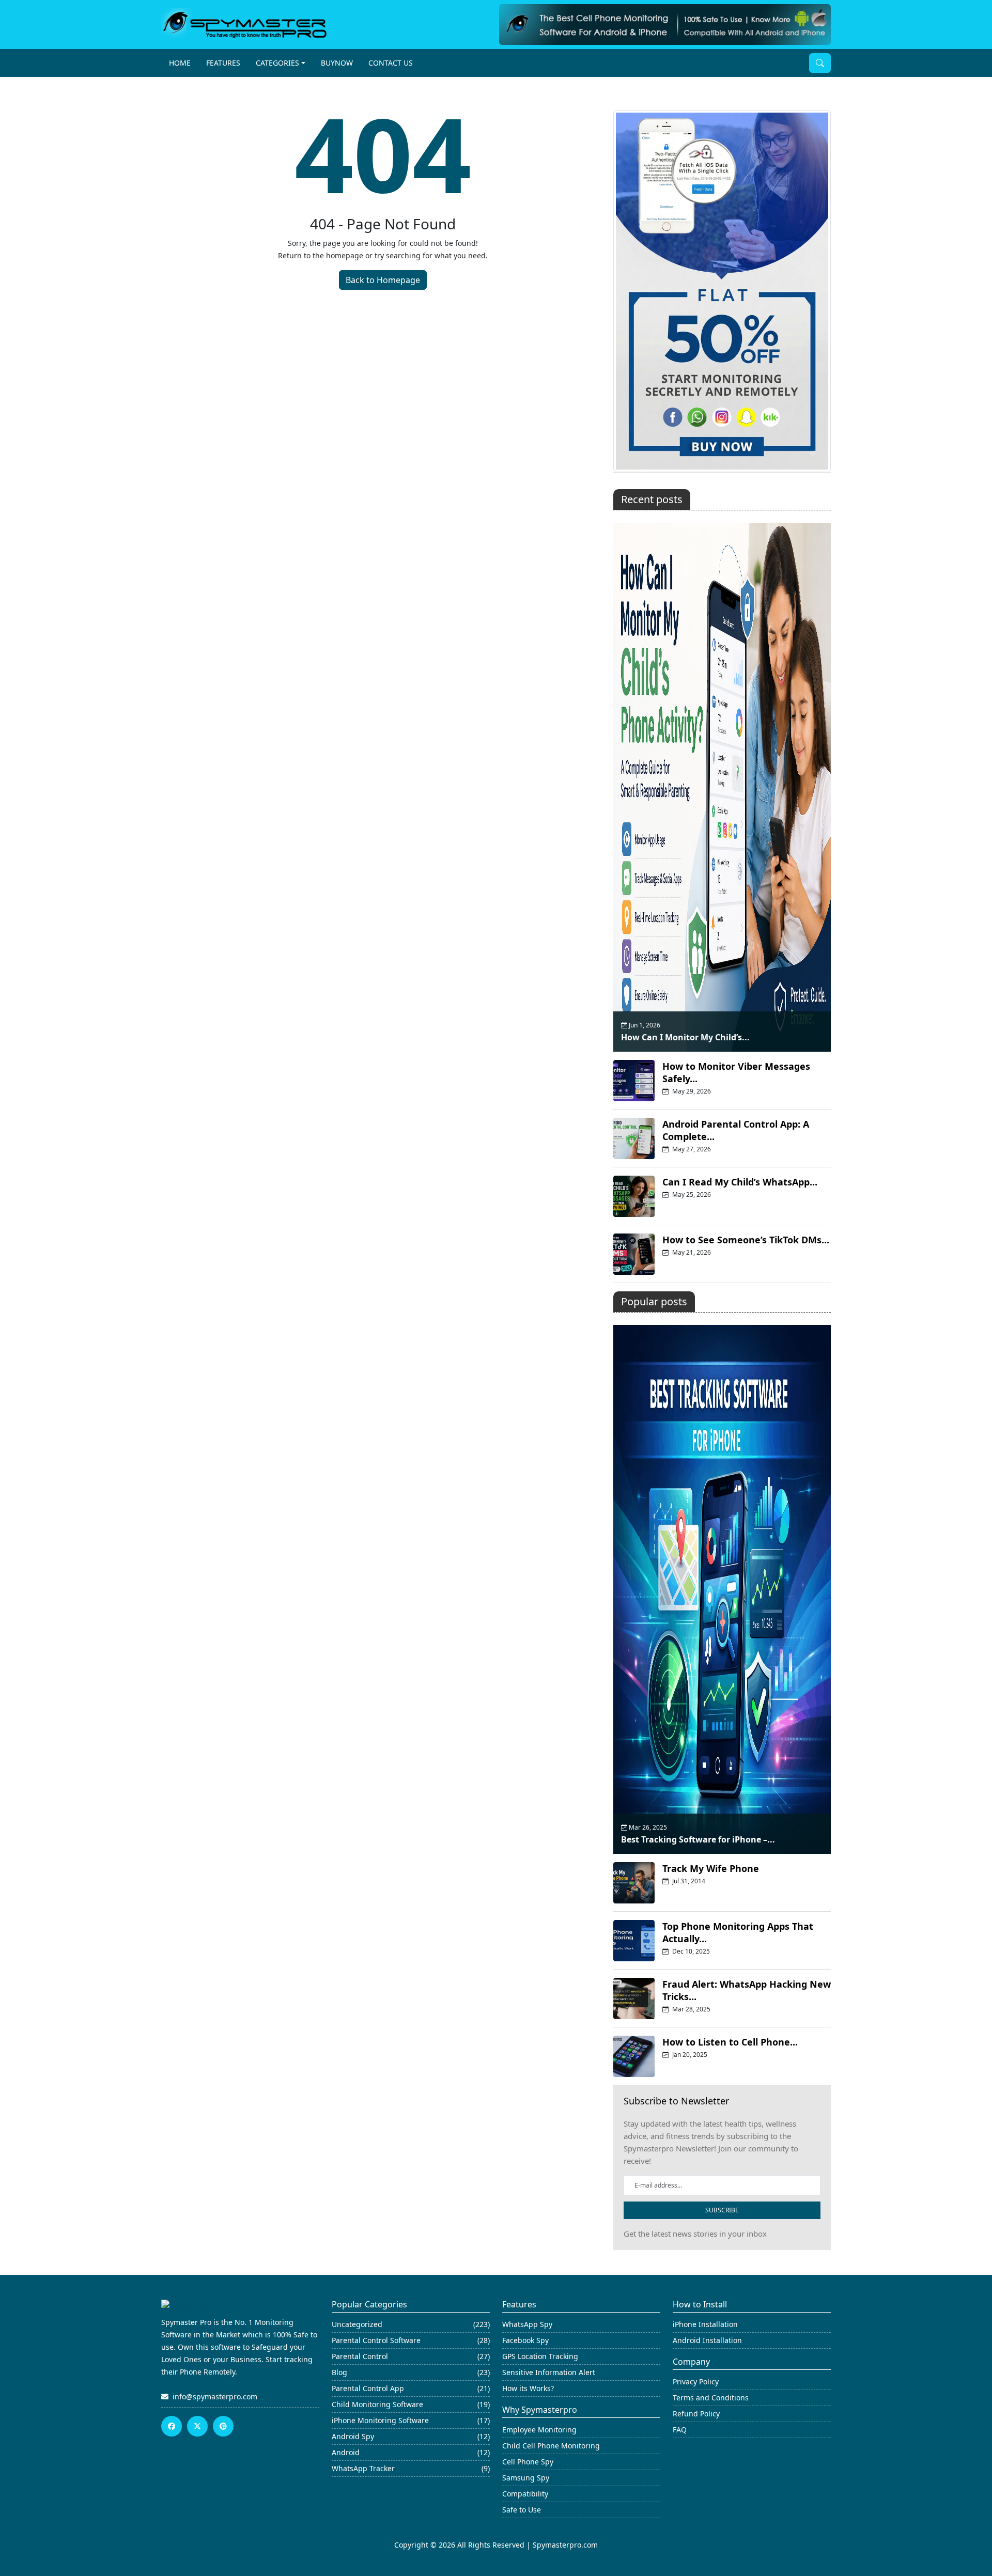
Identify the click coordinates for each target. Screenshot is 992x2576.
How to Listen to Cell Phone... (730, 2042)
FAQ (680, 2430)
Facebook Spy (525, 2340)
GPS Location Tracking (540, 2356)
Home (180, 63)
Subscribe (722, 2210)
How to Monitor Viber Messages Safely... (736, 1072)
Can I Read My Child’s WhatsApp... (740, 1182)
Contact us (391, 63)
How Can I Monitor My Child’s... (685, 1037)
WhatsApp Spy (527, 2324)
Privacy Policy (696, 2382)
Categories (277, 63)
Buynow (337, 63)
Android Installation (707, 2340)
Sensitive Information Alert (549, 2372)
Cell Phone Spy (528, 2462)
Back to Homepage (383, 280)
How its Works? (528, 2388)
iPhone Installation (705, 2324)
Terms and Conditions (711, 2398)
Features (223, 63)
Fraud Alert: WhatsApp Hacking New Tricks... (747, 1990)
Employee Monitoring (539, 2430)
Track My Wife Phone (711, 1868)
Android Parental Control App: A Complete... (736, 1130)
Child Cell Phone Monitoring (551, 2446)
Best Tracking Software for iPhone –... (698, 1839)
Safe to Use (522, 2510)
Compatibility (525, 2494)
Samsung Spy (526, 2478)
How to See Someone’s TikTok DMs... (746, 1240)
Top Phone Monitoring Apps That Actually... (738, 1932)
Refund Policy (696, 2414)
